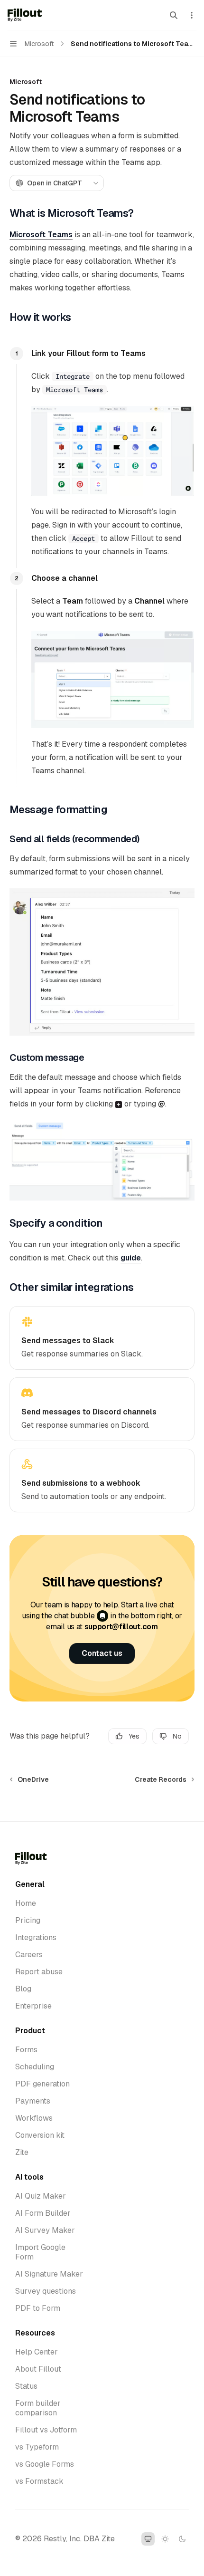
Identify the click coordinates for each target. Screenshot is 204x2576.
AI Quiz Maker (41, 2196)
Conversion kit (40, 2135)
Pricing (28, 1921)
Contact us (102, 1653)
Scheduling (35, 2067)
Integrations (36, 1938)
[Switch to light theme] (165, 2539)
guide (131, 1258)
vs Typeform (37, 2447)
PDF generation (42, 2084)
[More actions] (192, 15)
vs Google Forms (45, 2464)
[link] (102, 1338)
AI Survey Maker (45, 2230)
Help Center (37, 2352)
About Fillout (38, 2369)
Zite (22, 2153)
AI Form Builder (43, 2213)
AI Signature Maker (49, 2274)
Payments (33, 2101)
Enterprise (33, 2006)
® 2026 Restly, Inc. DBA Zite (65, 2539)
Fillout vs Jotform (46, 2430)
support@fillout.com (121, 1627)
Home (26, 1903)
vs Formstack (39, 2481)
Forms (26, 2050)
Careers (29, 1955)
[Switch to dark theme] (182, 2539)
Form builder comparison (38, 2408)
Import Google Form (40, 2252)
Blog (23, 1989)
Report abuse (39, 1972)
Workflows (34, 2118)
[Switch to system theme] (148, 2539)
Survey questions (46, 2291)
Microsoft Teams (41, 235)
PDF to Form (38, 2308)
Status (26, 2386)
